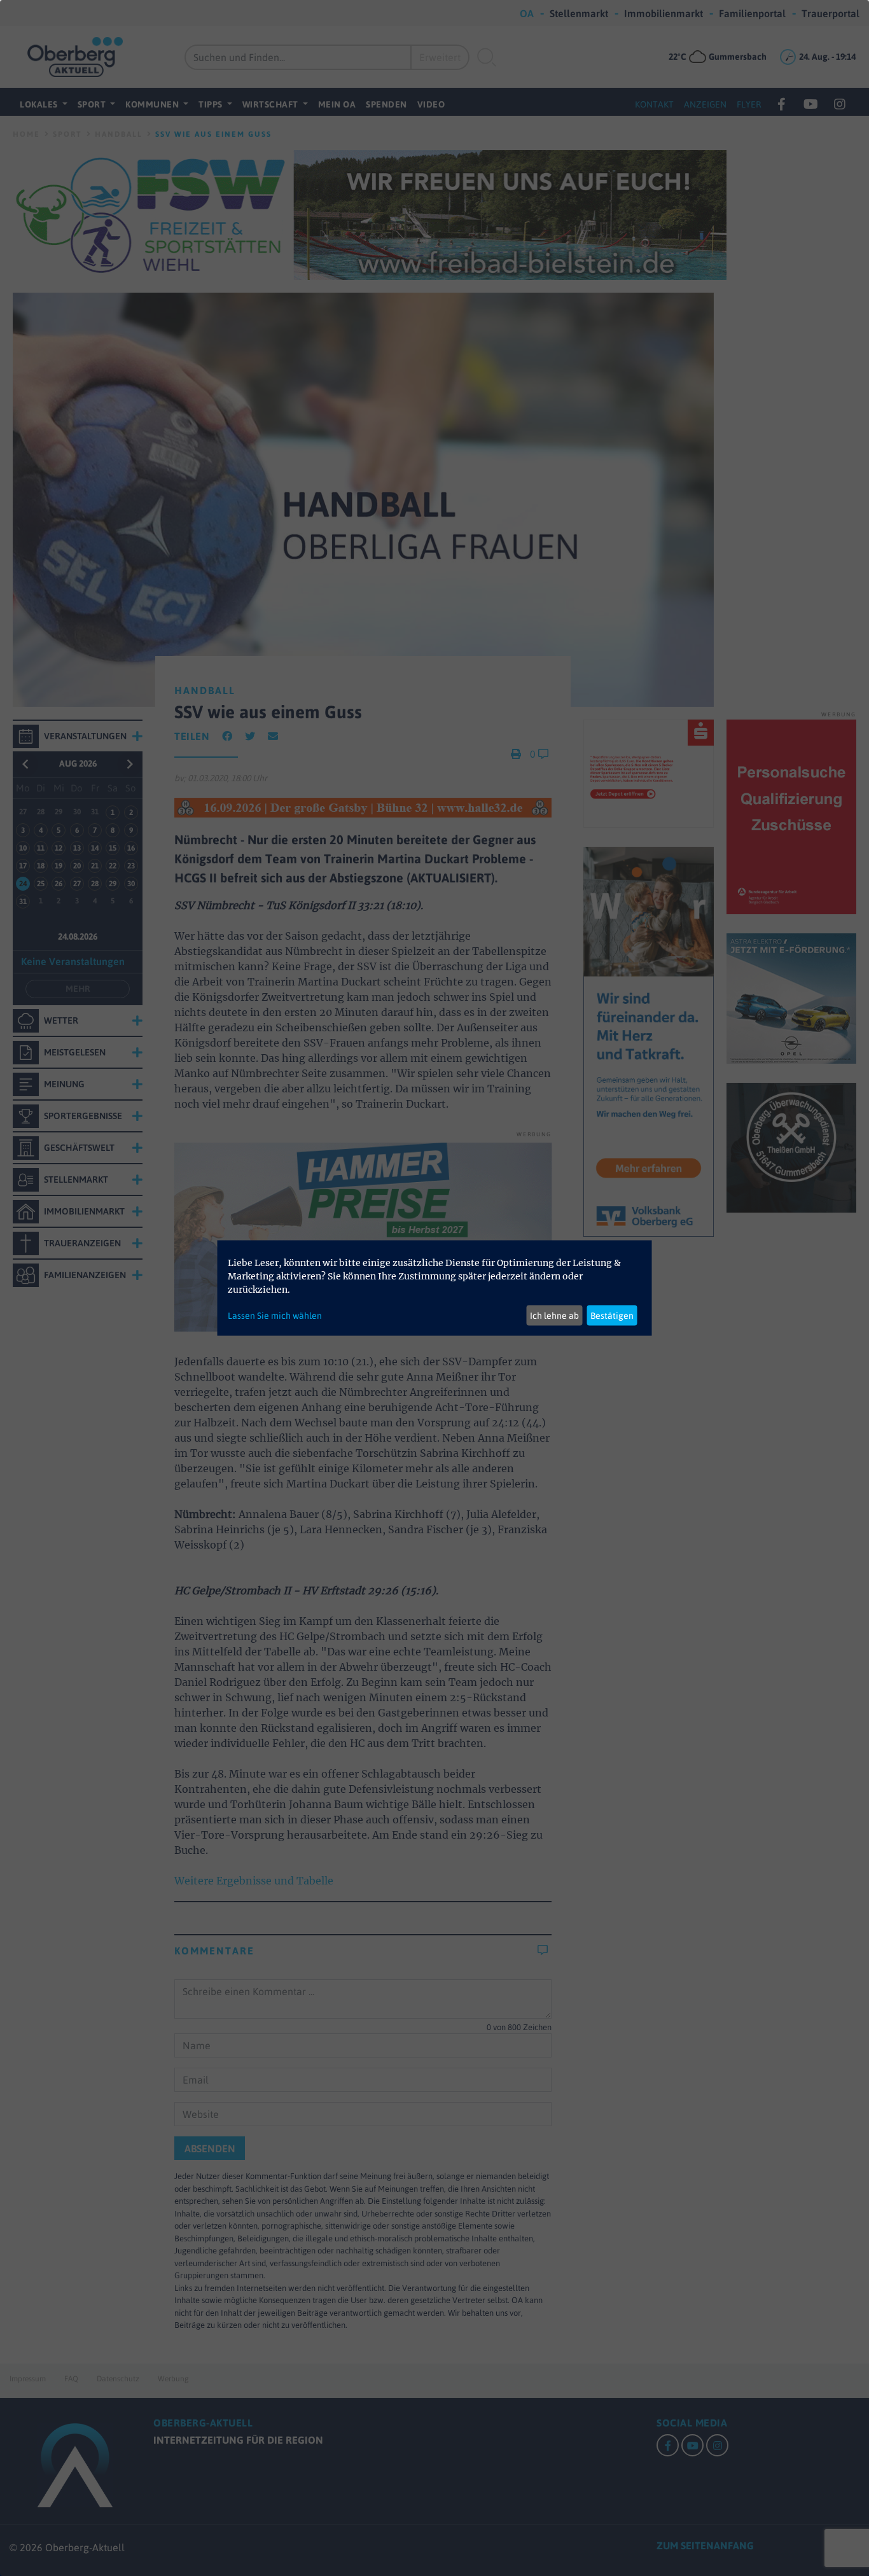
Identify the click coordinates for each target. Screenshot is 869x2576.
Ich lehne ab (554, 1315)
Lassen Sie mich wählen (275, 1315)
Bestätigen (612, 1315)
